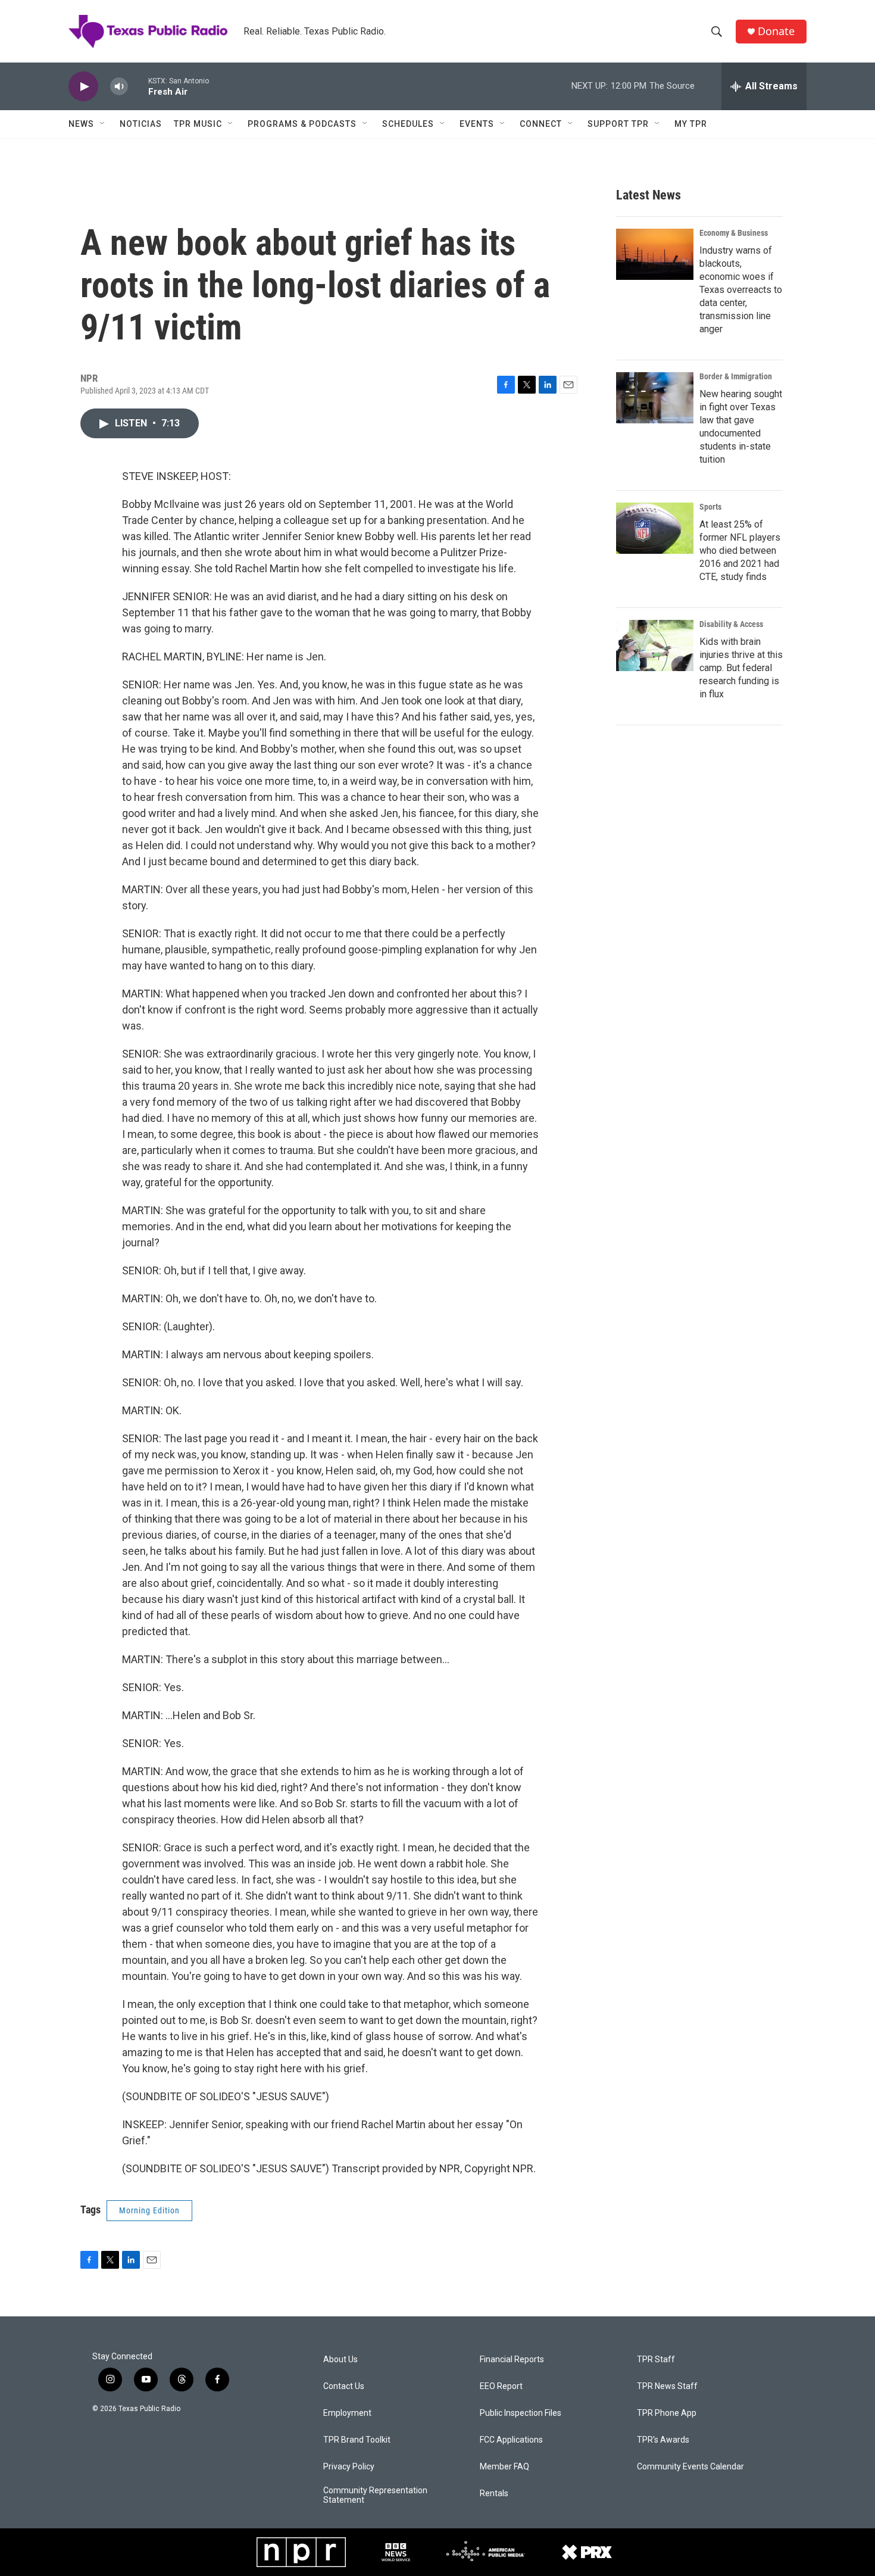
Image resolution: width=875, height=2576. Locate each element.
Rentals (494, 2494)
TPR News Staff (667, 2386)
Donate (776, 31)
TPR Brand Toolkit (357, 2440)
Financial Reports (512, 2360)
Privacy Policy (349, 2467)
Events (477, 124)
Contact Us (344, 2386)
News (81, 124)
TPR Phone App (667, 2413)
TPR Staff (656, 2360)
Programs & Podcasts (302, 124)
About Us (340, 2360)
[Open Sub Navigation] (103, 124)
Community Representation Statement (375, 2495)
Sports (710, 507)
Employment (347, 2413)
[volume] (119, 87)
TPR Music (198, 124)
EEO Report (501, 2386)
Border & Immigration (736, 376)
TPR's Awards (663, 2440)
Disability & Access (731, 624)
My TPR (691, 124)
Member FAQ (504, 2467)
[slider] (138, 86)
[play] (83, 87)
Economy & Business (734, 233)
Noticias (141, 124)
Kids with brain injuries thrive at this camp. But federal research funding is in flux (741, 668)
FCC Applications (511, 2440)
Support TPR (618, 124)
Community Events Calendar (690, 2467)
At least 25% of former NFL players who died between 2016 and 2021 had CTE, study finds (740, 551)
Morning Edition (149, 2210)
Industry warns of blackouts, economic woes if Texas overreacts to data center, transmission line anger (741, 290)
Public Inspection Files (521, 2413)
